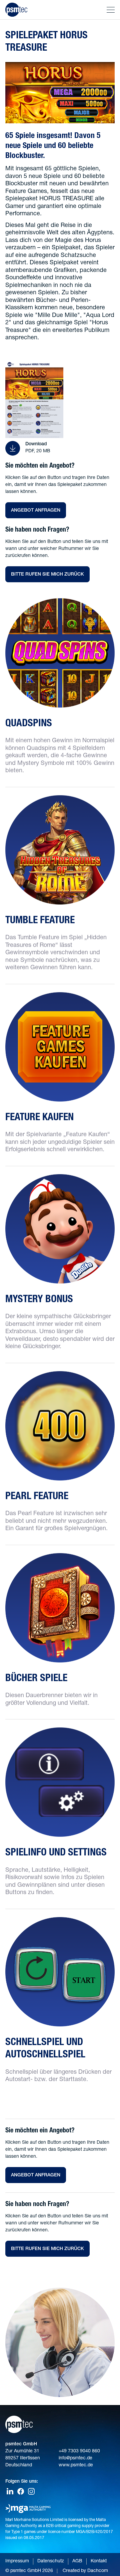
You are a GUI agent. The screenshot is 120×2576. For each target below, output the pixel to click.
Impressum (17, 2561)
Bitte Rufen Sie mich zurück (47, 575)
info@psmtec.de (75, 2458)
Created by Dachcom (85, 2571)
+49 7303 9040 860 (79, 2451)
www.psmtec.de (76, 2465)
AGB (77, 2561)
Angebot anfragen (36, 511)
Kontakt (99, 2561)
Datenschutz (51, 2561)
